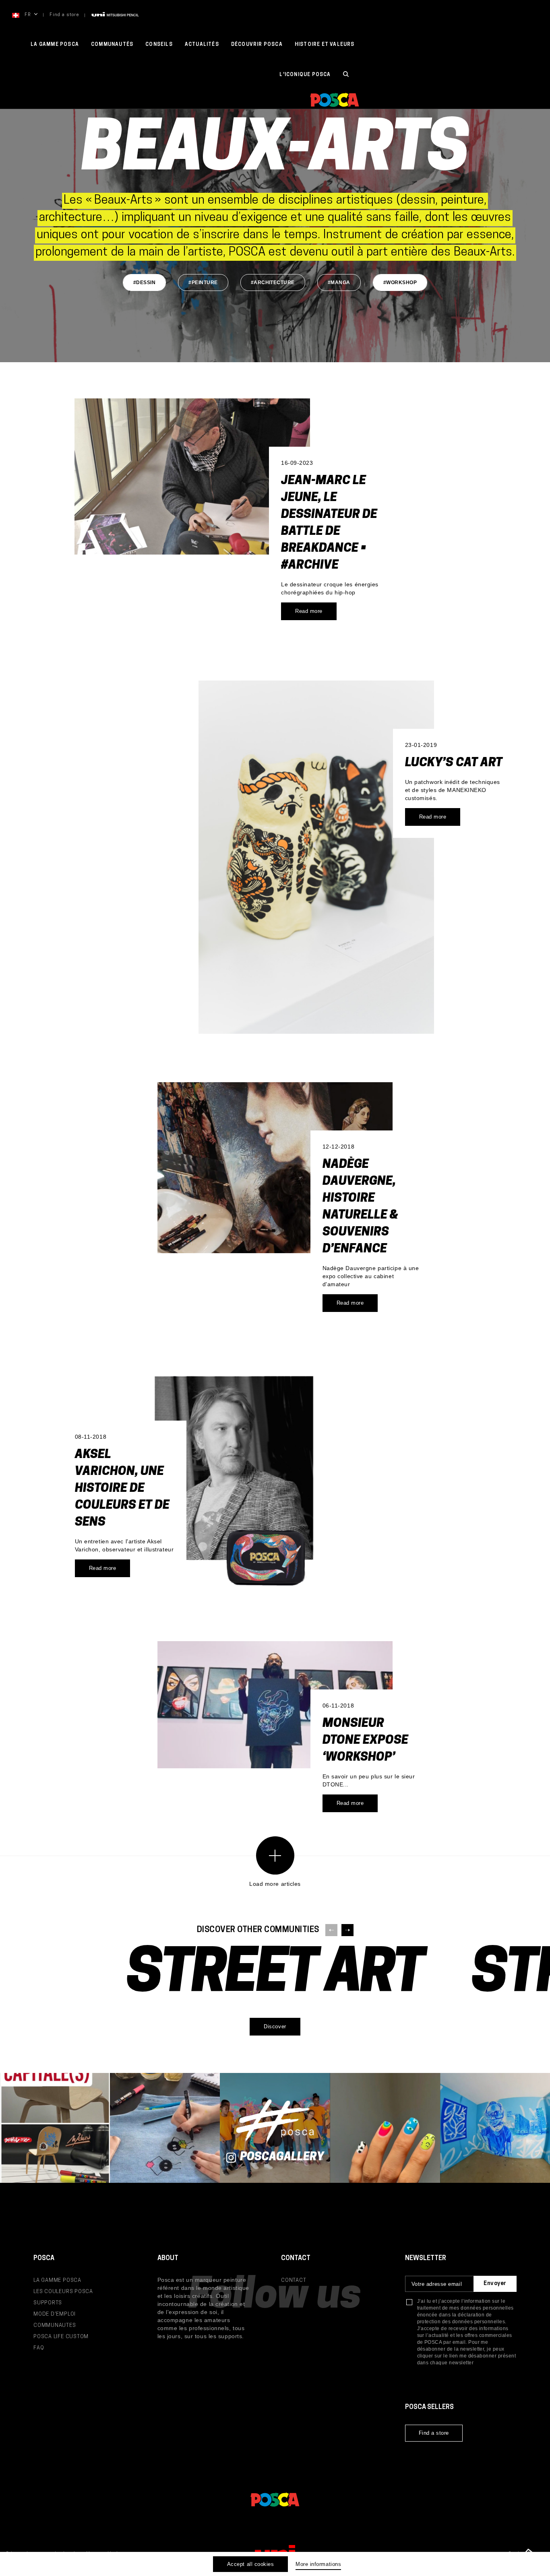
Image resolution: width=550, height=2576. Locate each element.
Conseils (159, 45)
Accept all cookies (250, 2564)
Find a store (64, 15)
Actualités (202, 45)
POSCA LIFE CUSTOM (61, 2337)
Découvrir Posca (257, 45)
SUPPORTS (48, 2303)
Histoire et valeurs (325, 45)
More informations (318, 2564)
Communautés (112, 45)
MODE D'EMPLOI (55, 2314)
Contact (294, 2280)
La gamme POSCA (55, 45)
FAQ (39, 2348)
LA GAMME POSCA (57, 2280)
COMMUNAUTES (55, 2325)
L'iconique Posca (305, 75)
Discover (275, 2026)
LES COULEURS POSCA (63, 2292)
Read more (309, 611)
